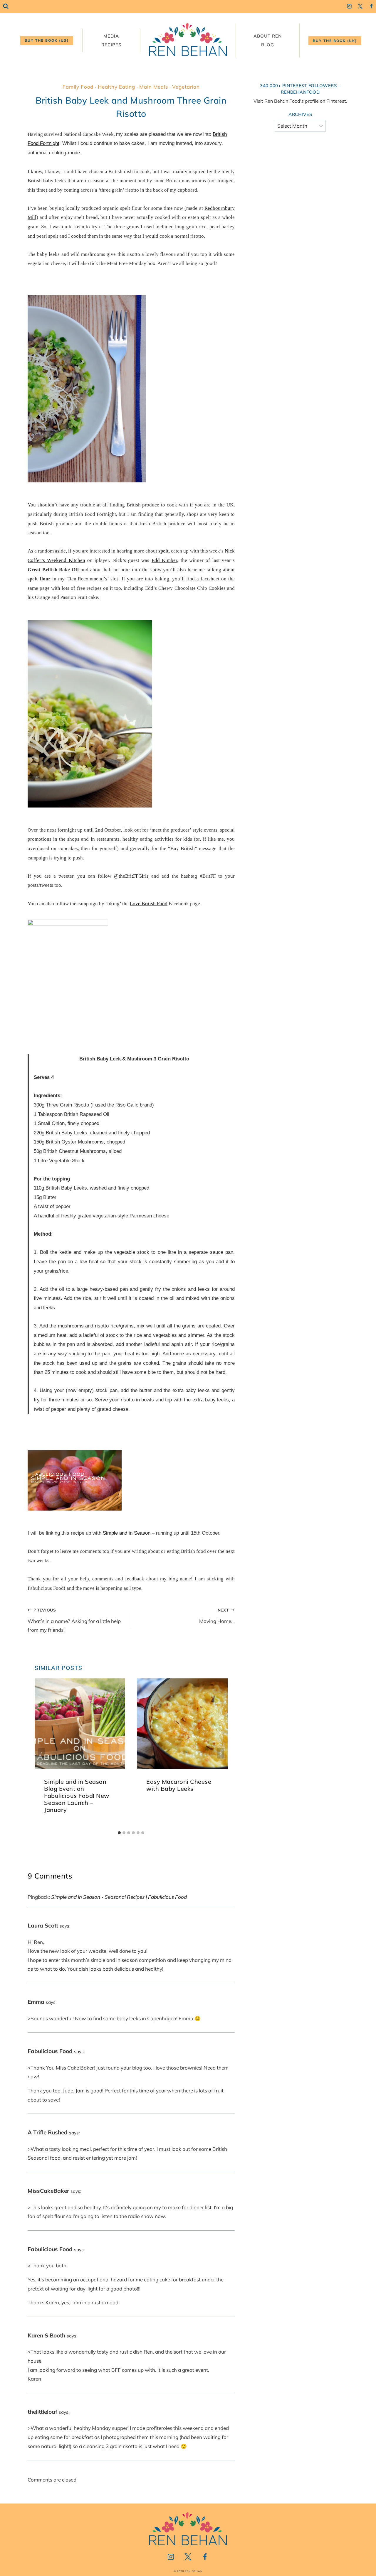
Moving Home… (217, 1616)
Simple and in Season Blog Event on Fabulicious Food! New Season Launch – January (77, 1796)
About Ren (268, 36)
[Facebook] (371, 6)
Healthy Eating (116, 87)
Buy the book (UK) (335, 41)
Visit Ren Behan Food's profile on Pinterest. (300, 101)
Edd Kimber (164, 560)
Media (111, 36)
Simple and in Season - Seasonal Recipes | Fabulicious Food (119, 1897)
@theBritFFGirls (131, 876)
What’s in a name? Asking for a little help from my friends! (74, 1620)
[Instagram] (349, 6)
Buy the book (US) (47, 40)
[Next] (221, 1753)
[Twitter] (360, 6)
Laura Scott (43, 1925)
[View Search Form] (6, 6)
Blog (268, 45)
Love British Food (149, 904)
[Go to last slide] (42, 1753)
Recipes (111, 45)
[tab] (119, 1833)
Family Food (78, 87)
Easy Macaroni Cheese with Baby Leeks (179, 1785)
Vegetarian (186, 87)
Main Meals (154, 87)
